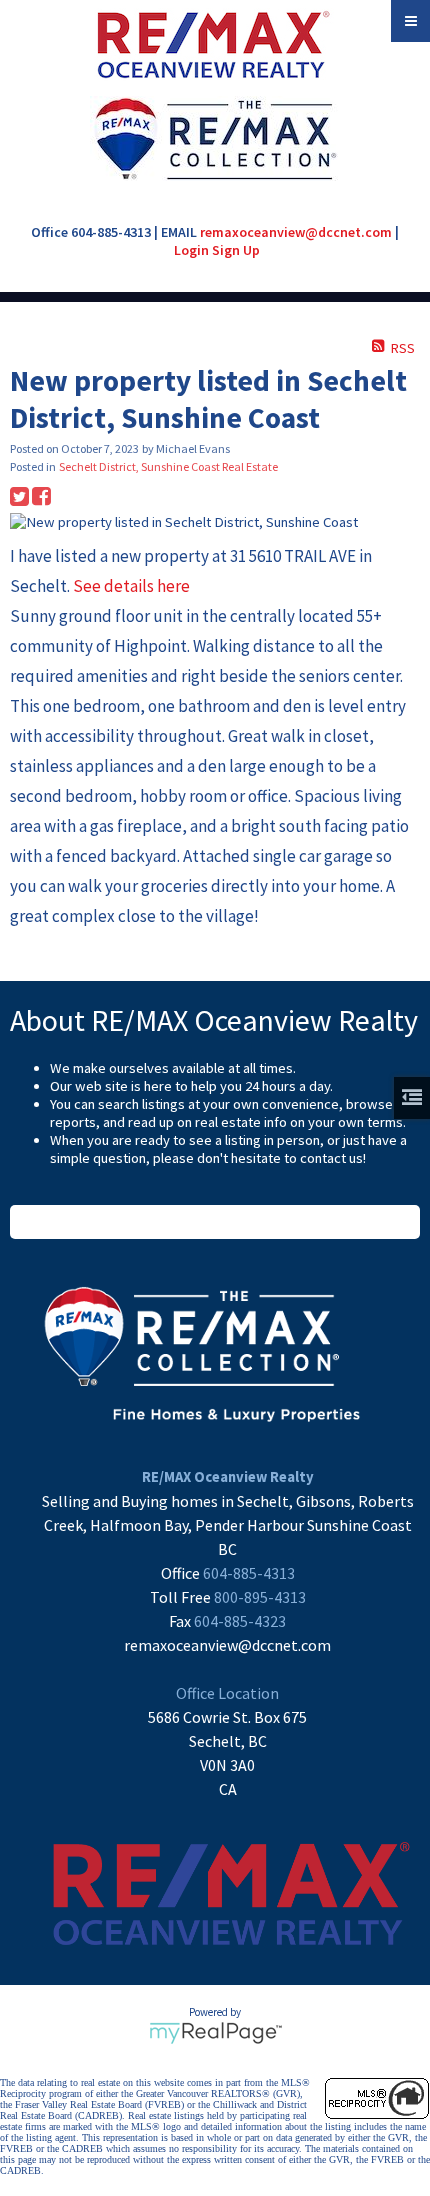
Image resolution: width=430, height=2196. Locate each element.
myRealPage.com (215, 2033)
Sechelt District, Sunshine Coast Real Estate (168, 466)
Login (191, 250)
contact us (331, 1158)
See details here (131, 586)
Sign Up (236, 250)
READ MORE (215, 1222)
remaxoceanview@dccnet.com (296, 232)
